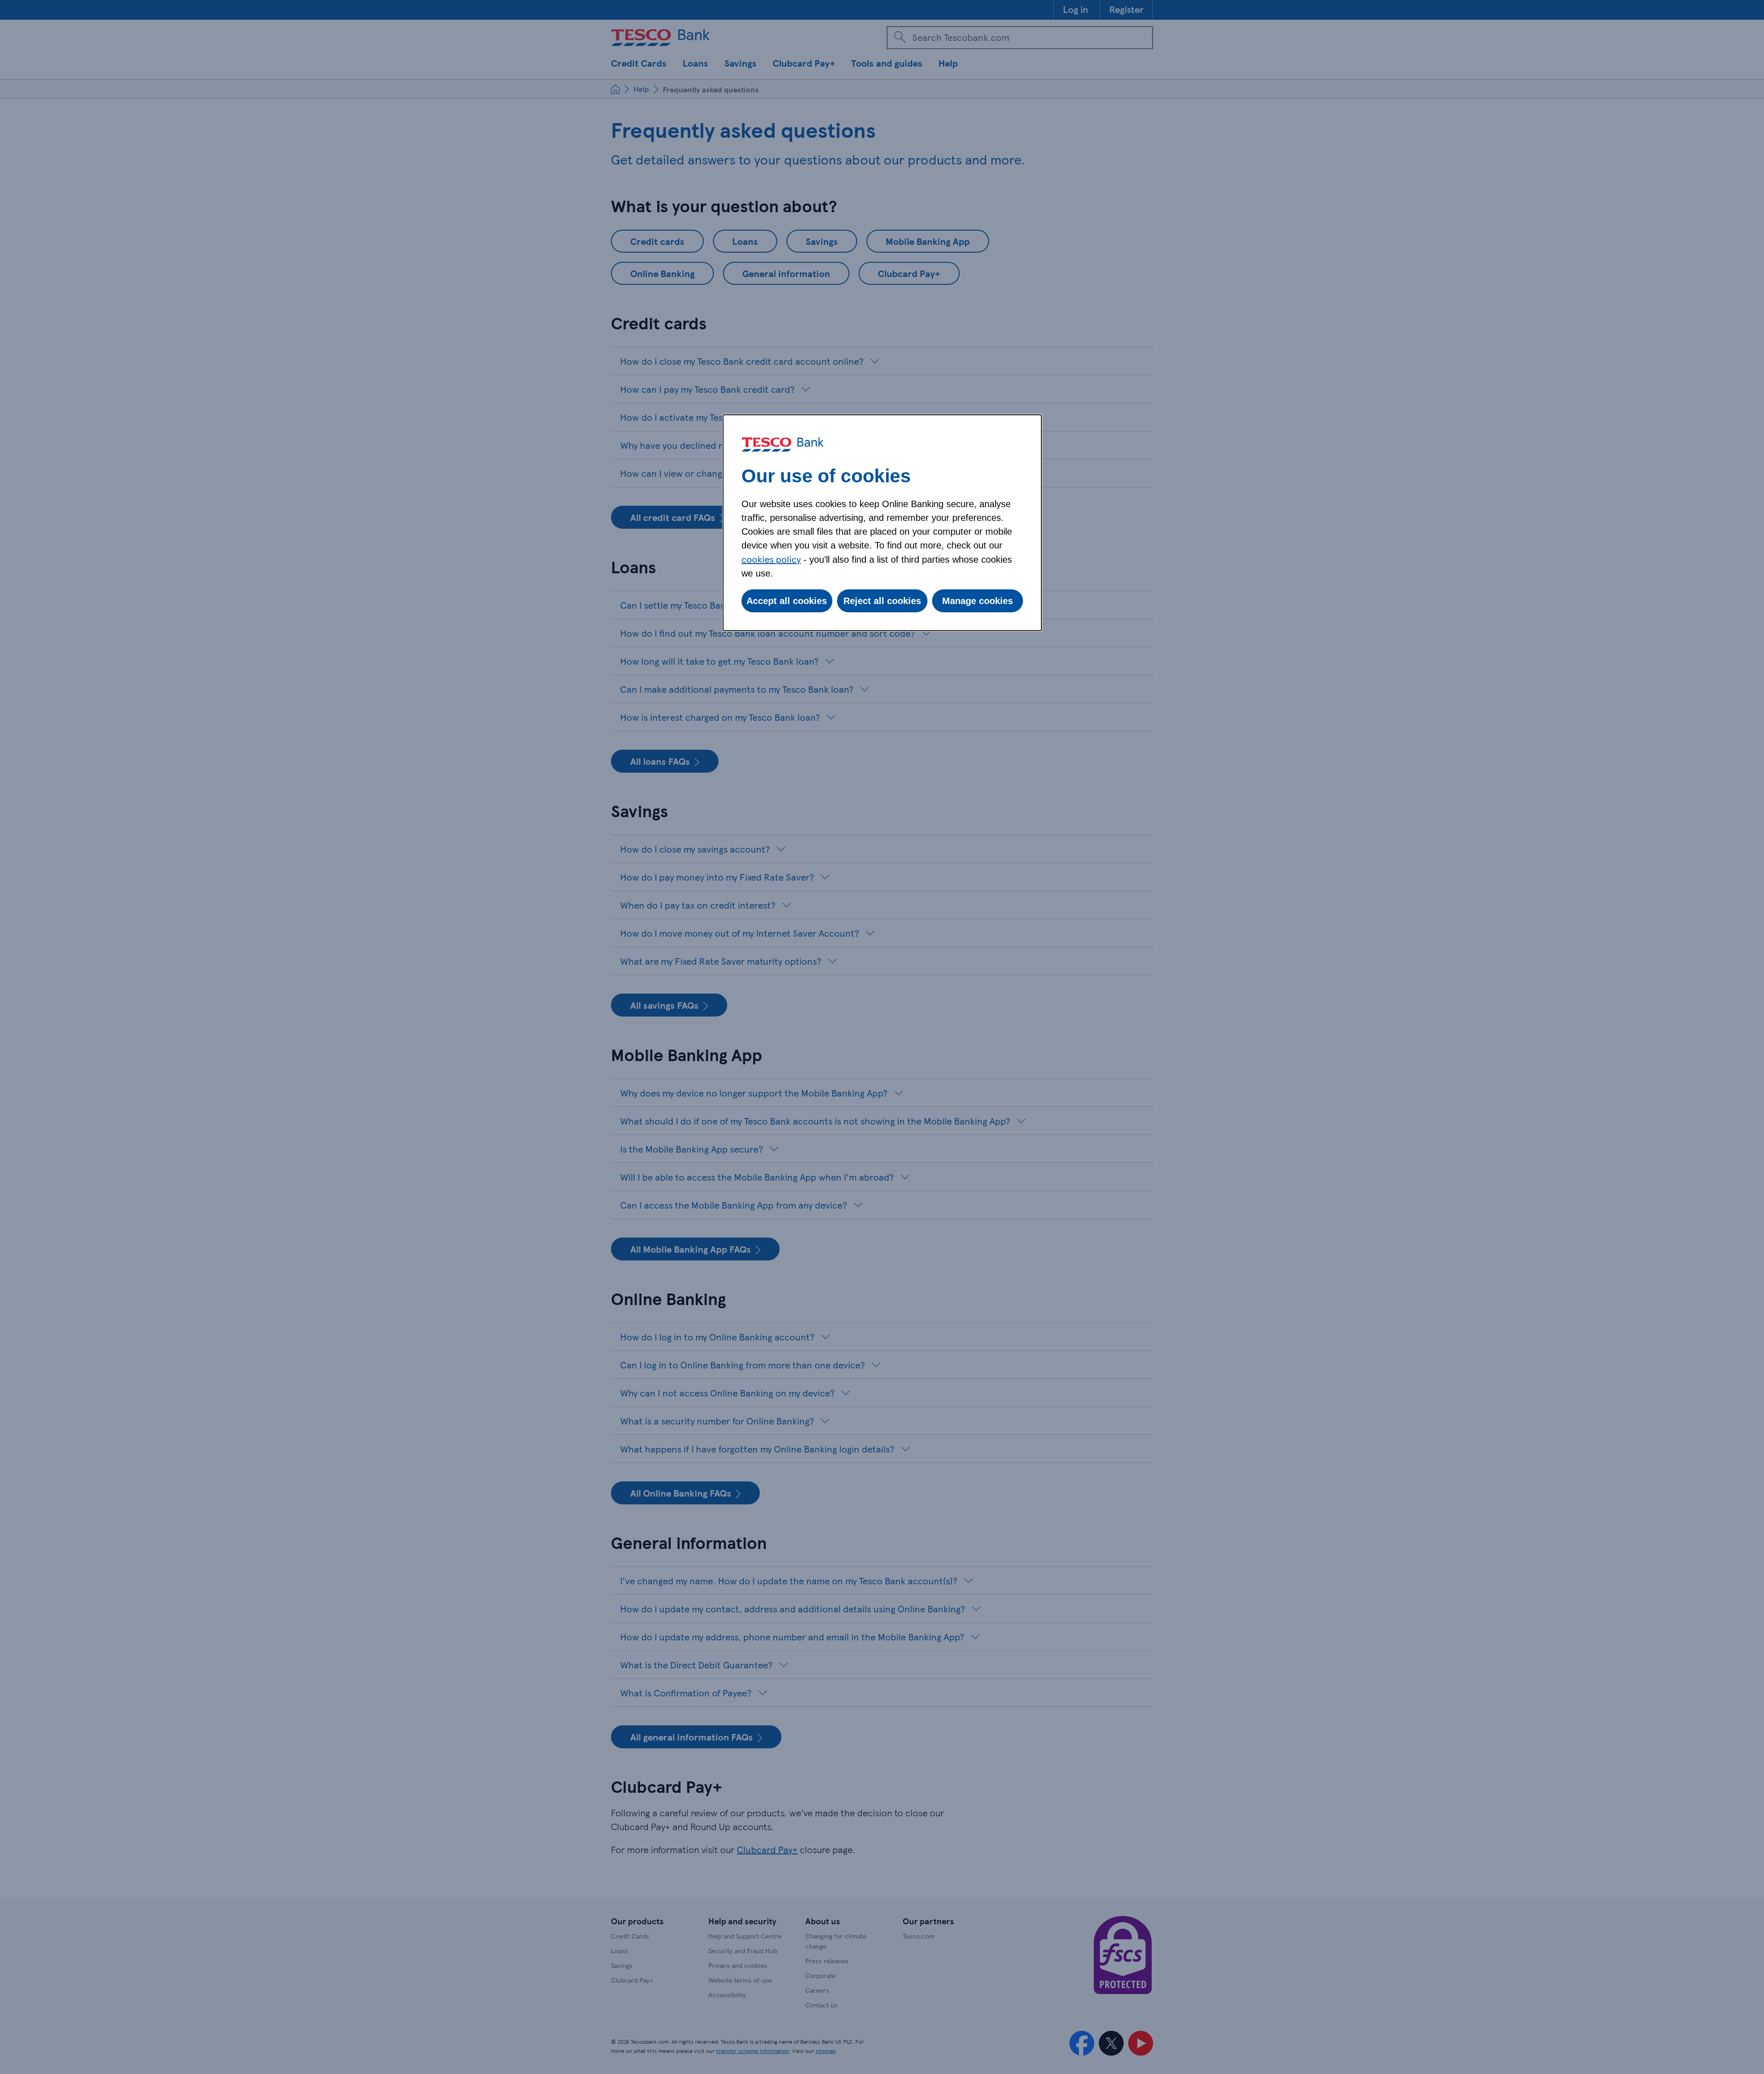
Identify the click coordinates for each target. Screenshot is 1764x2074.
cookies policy (771, 559)
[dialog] (882, 523)
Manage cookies (978, 601)
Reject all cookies (882, 601)
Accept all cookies (787, 601)
